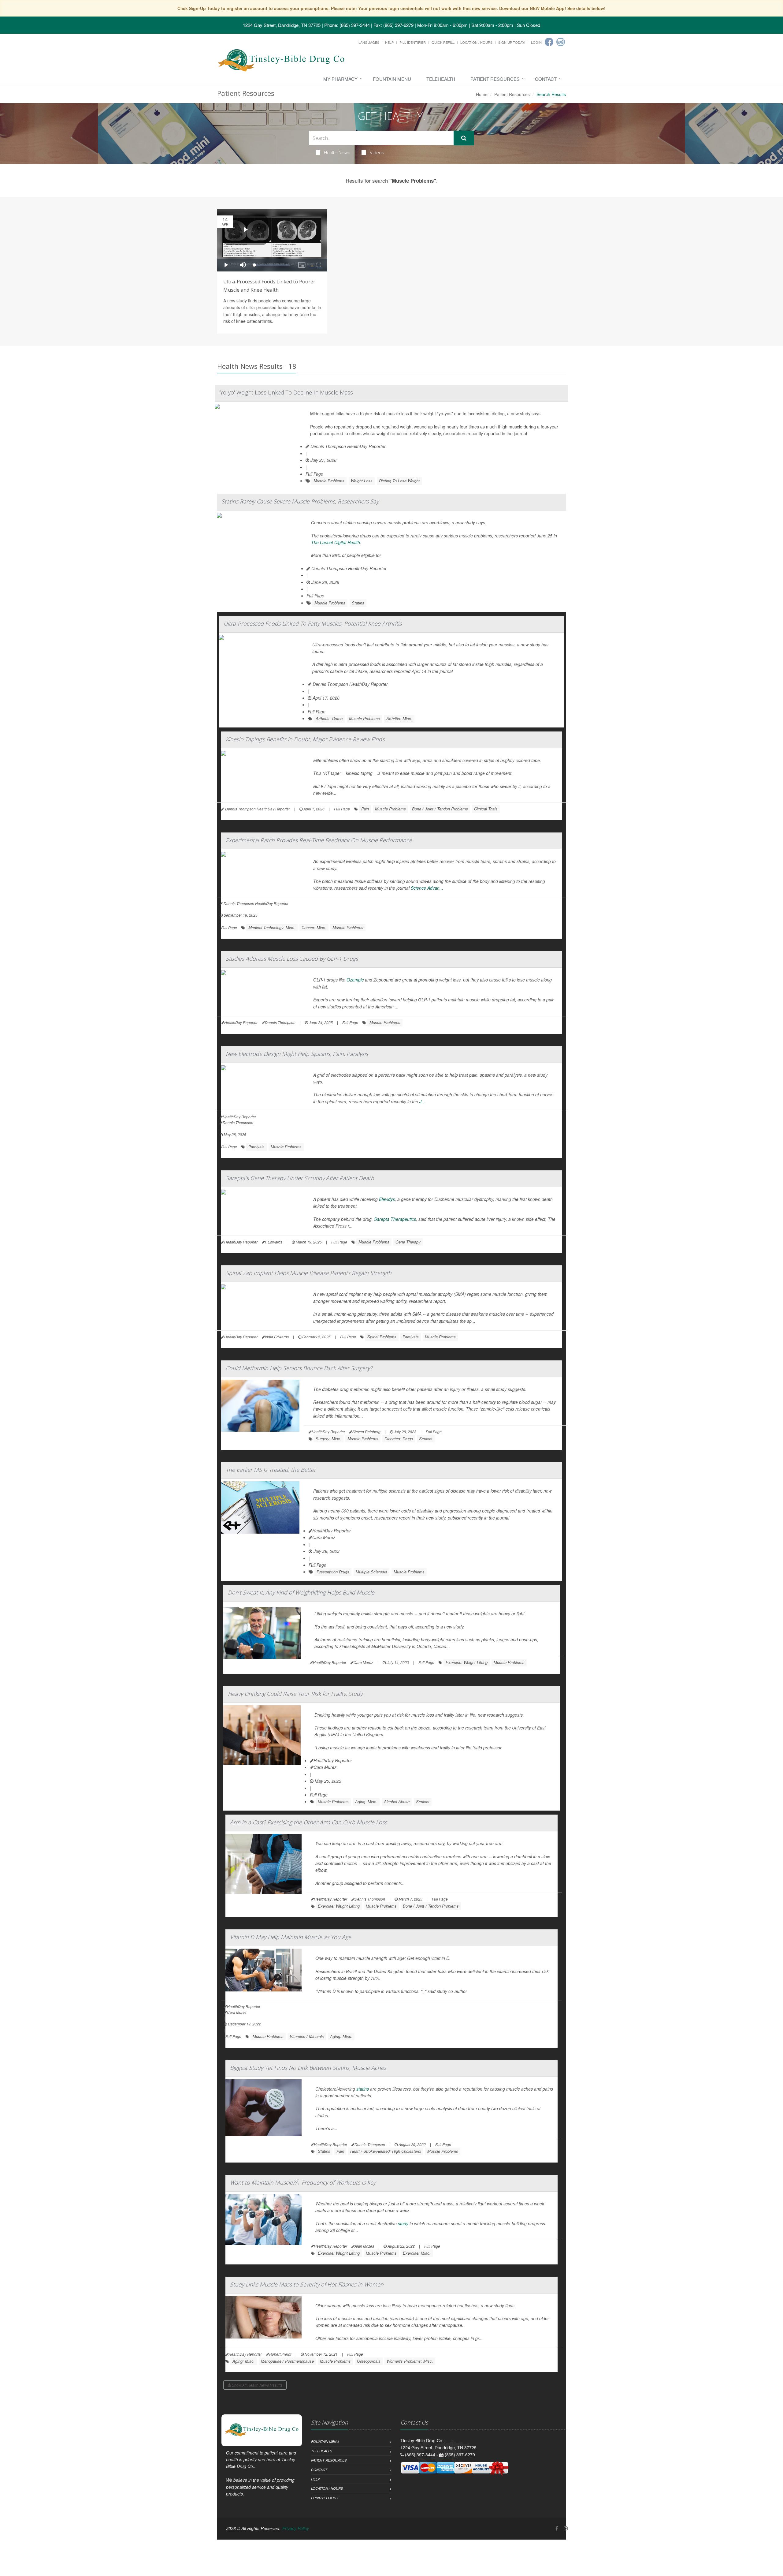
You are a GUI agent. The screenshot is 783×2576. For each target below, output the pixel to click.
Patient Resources (495, 79)
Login (536, 42)
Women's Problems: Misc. (410, 2361)
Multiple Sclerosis (371, 1572)
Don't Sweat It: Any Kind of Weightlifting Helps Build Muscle (301, 1592)
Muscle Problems (329, 481)
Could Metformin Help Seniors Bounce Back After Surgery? (299, 1368)
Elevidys (387, 1199)
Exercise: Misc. (417, 2253)
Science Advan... (427, 888)
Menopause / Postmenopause (287, 2361)
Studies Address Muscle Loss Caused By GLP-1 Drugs (292, 959)
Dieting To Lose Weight (399, 481)
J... (422, 1101)
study (403, 2223)
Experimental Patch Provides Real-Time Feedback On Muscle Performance (319, 840)
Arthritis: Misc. (399, 718)
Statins (358, 603)
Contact (546, 79)
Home (482, 94)
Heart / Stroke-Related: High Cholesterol (386, 2151)
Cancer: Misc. (314, 927)
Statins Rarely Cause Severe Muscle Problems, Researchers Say (300, 501)
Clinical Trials (486, 809)
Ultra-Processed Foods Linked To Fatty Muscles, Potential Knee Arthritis (313, 623)
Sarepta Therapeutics (395, 1219)
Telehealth (441, 79)
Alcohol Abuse (397, 1802)
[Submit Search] (464, 138)
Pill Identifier (413, 42)
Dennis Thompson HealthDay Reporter (347, 446)
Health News (337, 152)
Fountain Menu (392, 79)
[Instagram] (561, 42)
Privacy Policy (325, 2498)
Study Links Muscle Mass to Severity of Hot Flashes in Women (307, 2284)
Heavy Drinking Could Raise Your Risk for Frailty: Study (295, 1694)
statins (363, 2089)
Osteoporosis (369, 2361)
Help (389, 42)
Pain (365, 809)
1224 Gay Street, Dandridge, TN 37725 (282, 25)
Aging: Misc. (366, 1802)
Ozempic (355, 980)
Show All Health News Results (257, 2385)
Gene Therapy (408, 1242)
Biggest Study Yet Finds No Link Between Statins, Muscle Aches (308, 2068)
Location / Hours (476, 42)
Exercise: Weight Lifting (467, 1662)
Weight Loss (362, 481)
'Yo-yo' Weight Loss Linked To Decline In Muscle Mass (286, 392)
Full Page (314, 474)
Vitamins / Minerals (307, 2036)
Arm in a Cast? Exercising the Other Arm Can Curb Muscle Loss (308, 1822)
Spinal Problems (382, 1337)
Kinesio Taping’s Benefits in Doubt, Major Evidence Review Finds (305, 739)
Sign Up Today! (512, 42)
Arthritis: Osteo (329, 718)
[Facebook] (549, 42)
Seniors (426, 1439)
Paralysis (256, 1147)
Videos (377, 152)
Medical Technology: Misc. (272, 927)
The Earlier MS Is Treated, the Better (271, 1470)
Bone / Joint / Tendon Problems (440, 809)
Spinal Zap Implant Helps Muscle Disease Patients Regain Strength (309, 1273)
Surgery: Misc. (328, 1439)
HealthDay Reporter (332, 1531)
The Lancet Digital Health (336, 542)
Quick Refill (443, 42)
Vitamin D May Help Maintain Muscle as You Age (291, 1937)
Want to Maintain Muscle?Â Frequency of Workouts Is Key (303, 2182)
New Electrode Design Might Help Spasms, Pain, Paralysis (297, 1054)
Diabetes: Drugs (399, 1439)
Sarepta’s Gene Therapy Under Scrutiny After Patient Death (300, 1178)
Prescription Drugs (333, 1572)
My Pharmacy (340, 79)
